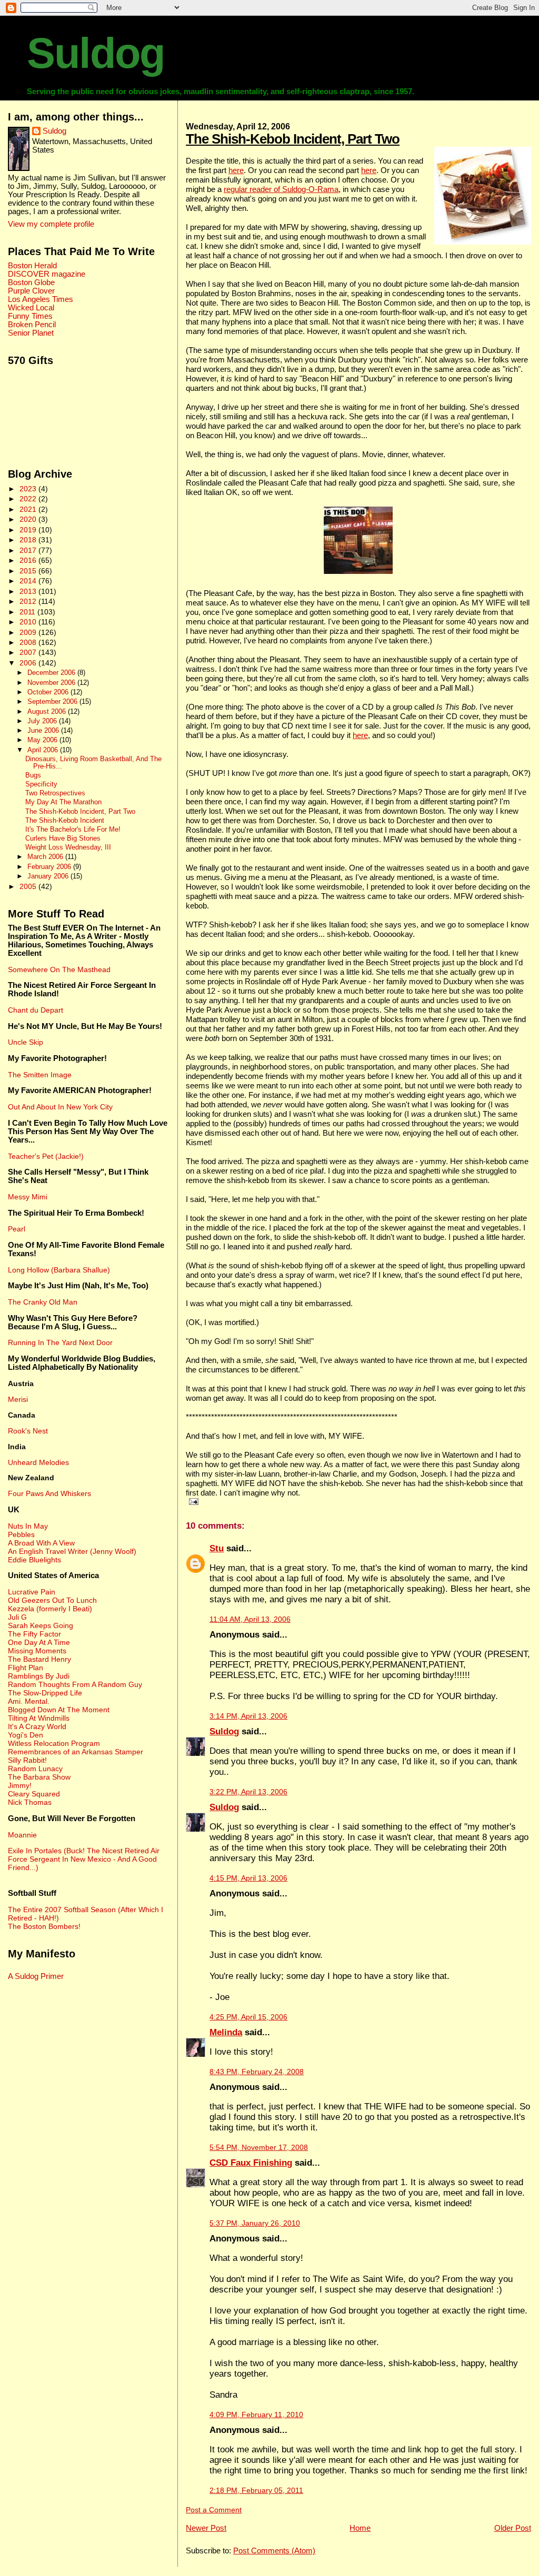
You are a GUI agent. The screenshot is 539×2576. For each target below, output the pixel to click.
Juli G (17, 1617)
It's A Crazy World (37, 1726)
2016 (29, 560)
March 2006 (46, 857)
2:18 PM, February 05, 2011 (256, 2491)
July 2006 (43, 721)
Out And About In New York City (60, 1107)
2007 (29, 652)
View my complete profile (51, 224)
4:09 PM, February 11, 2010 (256, 2415)
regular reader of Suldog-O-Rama (281, 189)
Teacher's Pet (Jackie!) (46, 1156)
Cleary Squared (34, 1794)
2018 (29, 540)
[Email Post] (192, 1501)
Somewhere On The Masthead (59, 969)
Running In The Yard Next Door (60, 1342)
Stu (217, 1548)
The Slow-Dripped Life (45, 1693)
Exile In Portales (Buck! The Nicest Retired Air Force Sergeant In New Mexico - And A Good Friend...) (84, 1859)
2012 (29, 601)
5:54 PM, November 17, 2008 (259, 2148)
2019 (29, 530)
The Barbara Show (39, 1777)
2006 (29, 663)
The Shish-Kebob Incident (65, 821)
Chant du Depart (36, 1010)
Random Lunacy (35, 1769)
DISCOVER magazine (47, 274)
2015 (29, 571)
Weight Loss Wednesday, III (68, 847)
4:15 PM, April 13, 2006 (248, 1878)
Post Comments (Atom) (274, 2550)
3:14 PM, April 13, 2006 (248, 1716)
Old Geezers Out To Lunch (52, 1600)
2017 (29, 550)
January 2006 (49, 876)
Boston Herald (32, 266)
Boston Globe (31, 282)
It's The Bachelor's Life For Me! (73, 830)
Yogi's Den (26, 1735)
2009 (29, 632)
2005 (29, 886)
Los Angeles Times (41, 299)
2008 (29, 642)
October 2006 (49, 692)
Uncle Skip (26, 1042)
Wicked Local (31, 308)
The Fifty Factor (34, 1634)
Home (360, 2528)
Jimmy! (20, 1785)
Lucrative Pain (32, 1592)
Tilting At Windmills (39, 1718)
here (236, 170)
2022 (29, 499)
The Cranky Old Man (43, 1302)
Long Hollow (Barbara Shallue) (59, 1270)
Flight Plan (26, 1668)
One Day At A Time (39, 1642)
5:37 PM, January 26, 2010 (255, 2223)
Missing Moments (37, 1651)
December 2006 (52, 673)
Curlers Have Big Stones (63, 839)
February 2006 (50, 867)
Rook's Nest (28, 1431)
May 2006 (43, 740)
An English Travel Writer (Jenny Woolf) (72, 1551)
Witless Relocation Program (54, 1743)
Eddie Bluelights (34, 1560)
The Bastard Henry (39, 1659)
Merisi (18, 1399)
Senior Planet (31, 333)
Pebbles (21, 1534)
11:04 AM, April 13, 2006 (250, 1619)
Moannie (22, 1835)
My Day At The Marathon (63, 802)
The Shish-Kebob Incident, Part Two (293, 139)
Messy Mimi (28, 1197)
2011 (28, 612)
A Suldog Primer (36, 1976)
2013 (29, 591)
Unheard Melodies (38, 1462)
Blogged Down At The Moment (59, 1710)
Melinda (226, 2032)
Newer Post (206, 2528)
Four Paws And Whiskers (49, 1493)
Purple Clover (31, 291)
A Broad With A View (41, 1543)
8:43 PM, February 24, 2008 (257, 2072)
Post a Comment (214, 2510)
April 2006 (44, 750)
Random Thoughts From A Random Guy (75, 1684)
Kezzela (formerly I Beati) (50, 1609)
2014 (29, 581)
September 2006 (53, 701)
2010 (29, 622)
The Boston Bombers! (44, 1926)
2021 (29, 509)
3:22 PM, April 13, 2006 (248, 1792)
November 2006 (52, 683)
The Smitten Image (40, 1075)
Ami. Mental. (29, 1701)
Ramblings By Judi (39, 1676)
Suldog (96, 53)
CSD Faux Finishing (251, 2163)
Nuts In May (28, 1526)
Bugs (33, 775)
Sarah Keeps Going (41, 1625)
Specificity (41, 784)
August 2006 (48, 711)
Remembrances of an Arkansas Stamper (76, 1752)
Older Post (513, 2528)
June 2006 (44, 730)
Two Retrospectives (55, 793)
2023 (29, 489)
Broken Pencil (32, 325)
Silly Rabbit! (27, 1760)
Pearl (17, 1229)
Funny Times (30, 316)
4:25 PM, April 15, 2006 (248, 2017)
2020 (29, 519)
